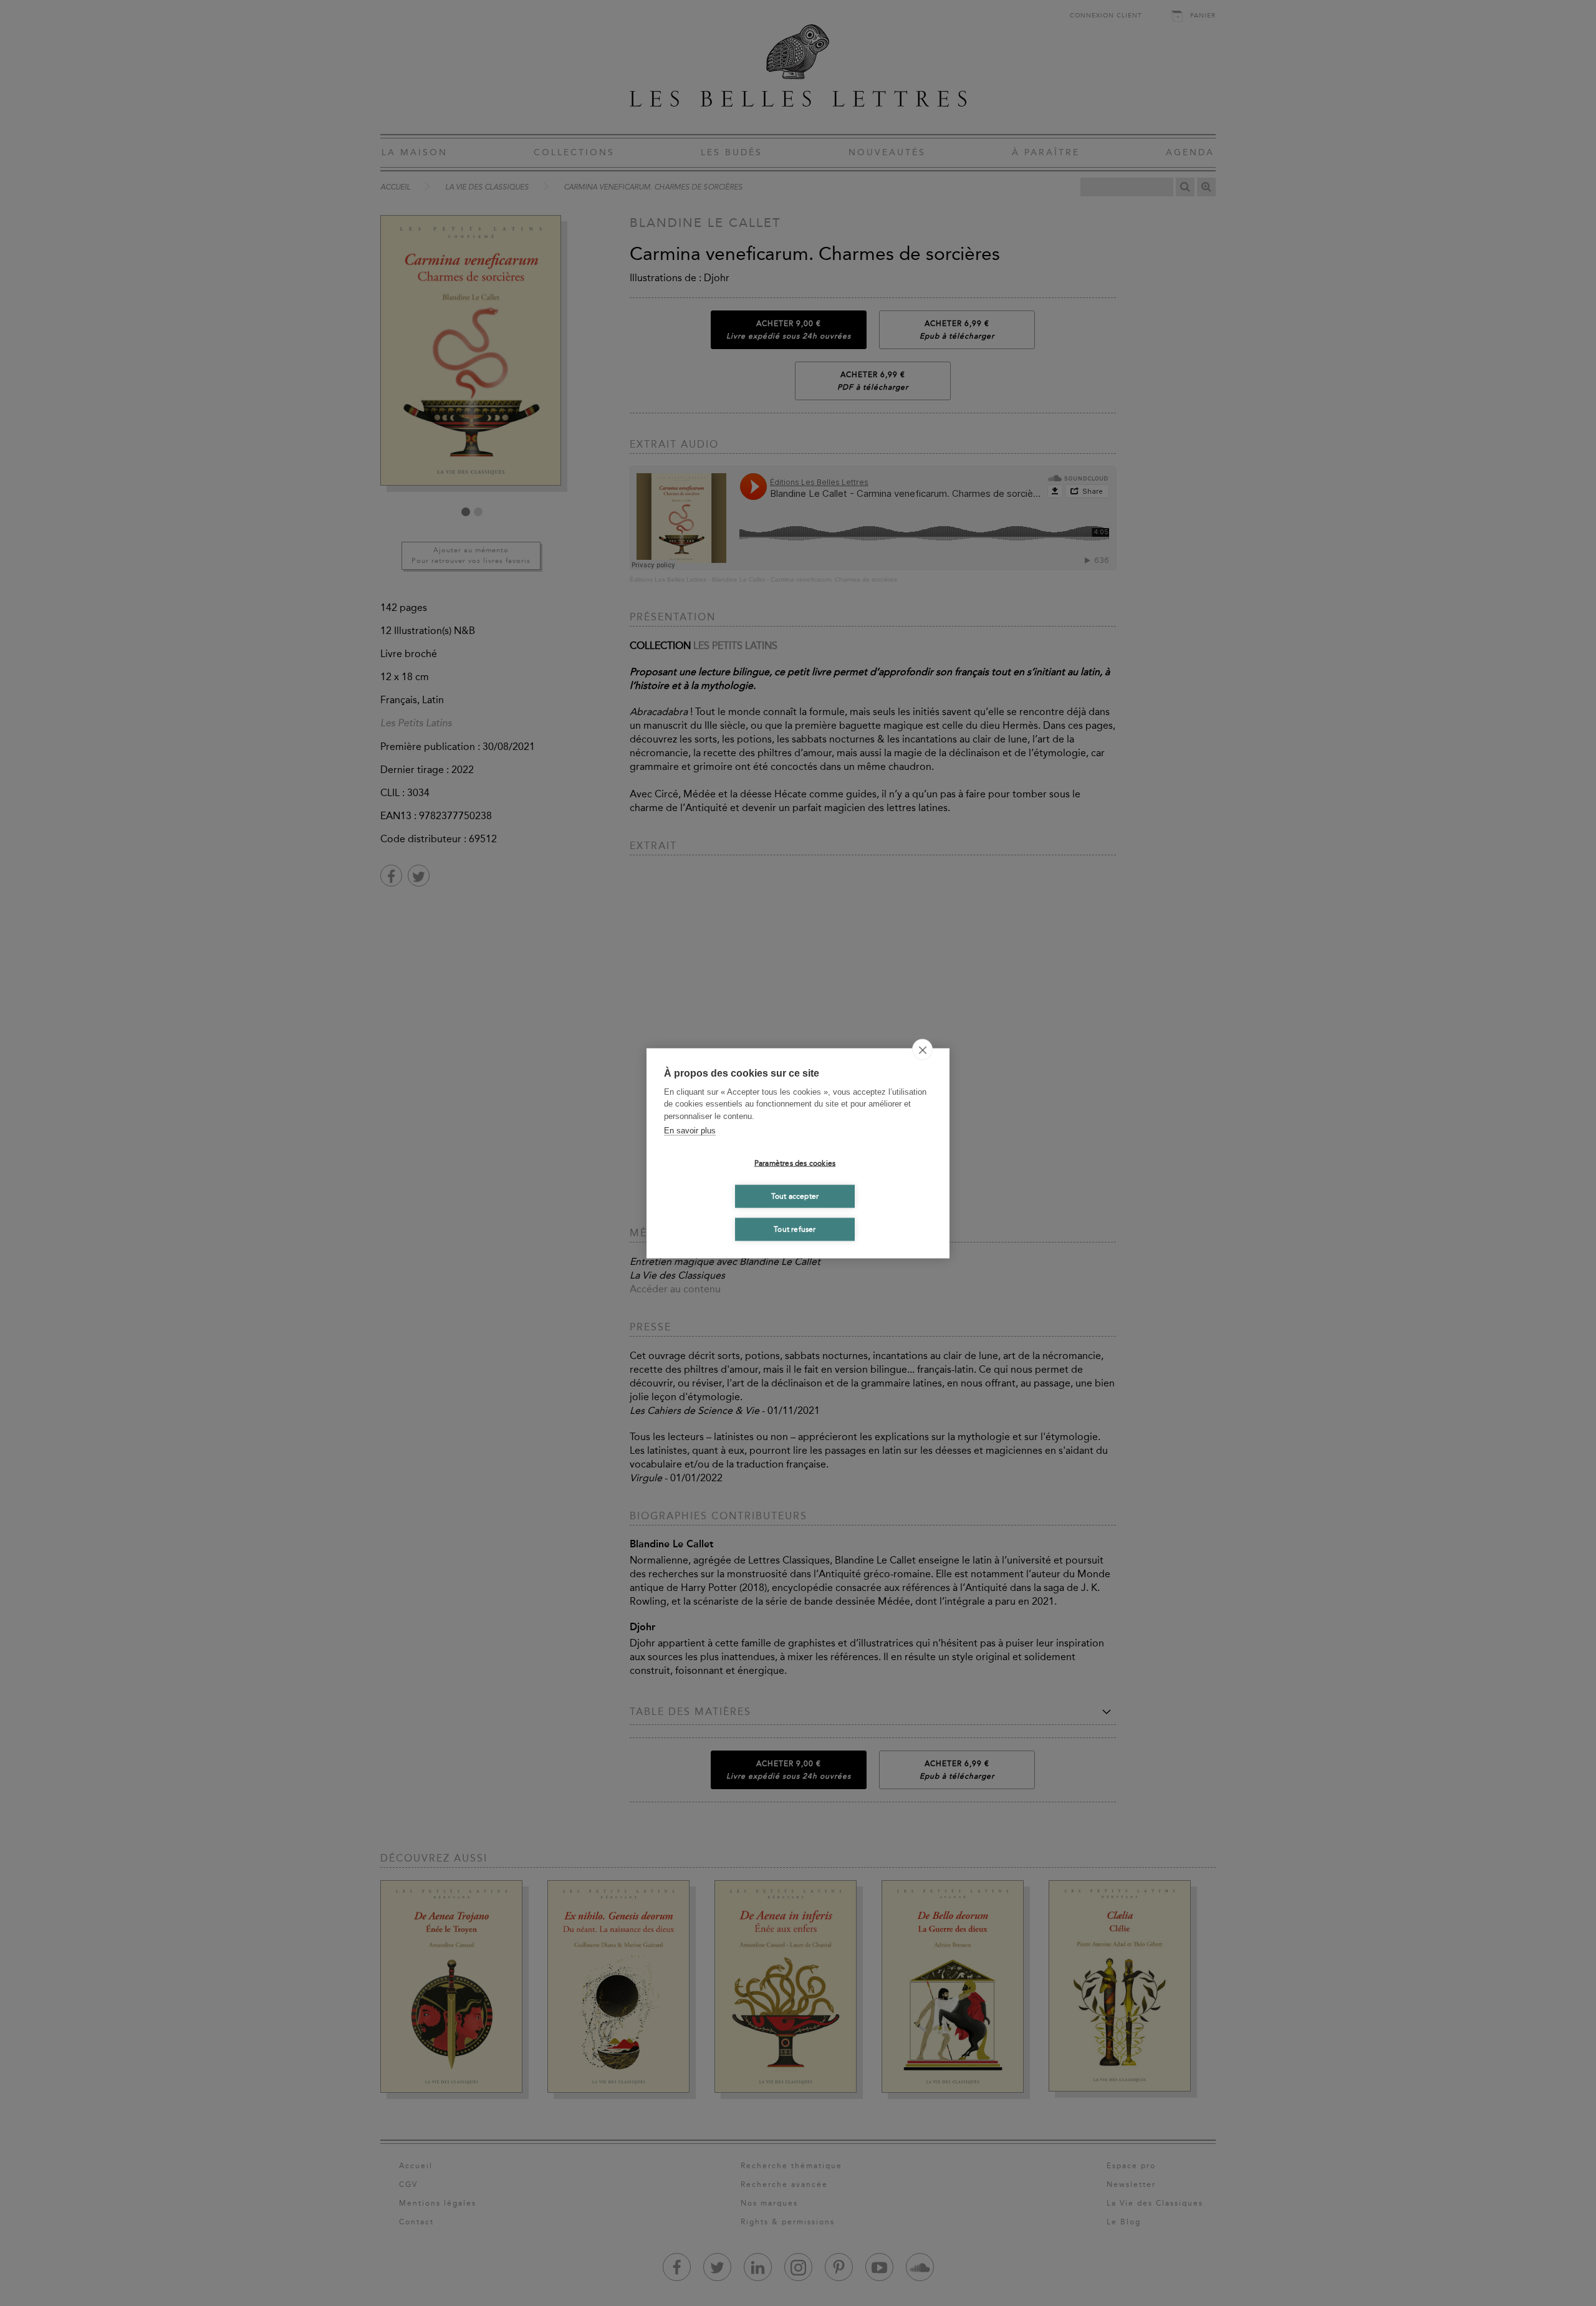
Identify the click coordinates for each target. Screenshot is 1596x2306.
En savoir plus (690, 1131)
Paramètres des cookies (795, 1163)
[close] (922, 1049)
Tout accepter (795, 1196)
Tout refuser (795, 1229)
